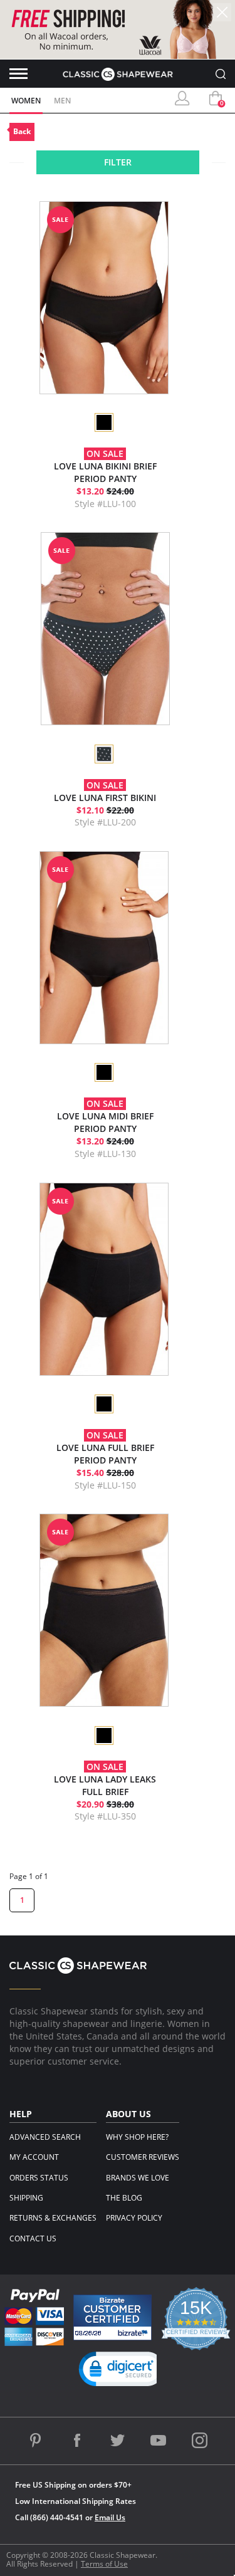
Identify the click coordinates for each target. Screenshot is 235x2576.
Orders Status (39, 2178)
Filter (118, 162)
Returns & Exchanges (53, 2218)
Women (26, 101)
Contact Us (33, 2238)
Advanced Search (45, 2137)
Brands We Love (138, 2178)
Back (22, 131)
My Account (34, 2157)
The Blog (124, 2198)
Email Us (110, 2517)
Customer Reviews (143, 2157)
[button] (122, 2372)
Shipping (26, 2198)
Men (62, 101)
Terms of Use (104, 2564)
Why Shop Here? (137, 2137)
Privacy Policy (134, 2218)
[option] (103, 422)
